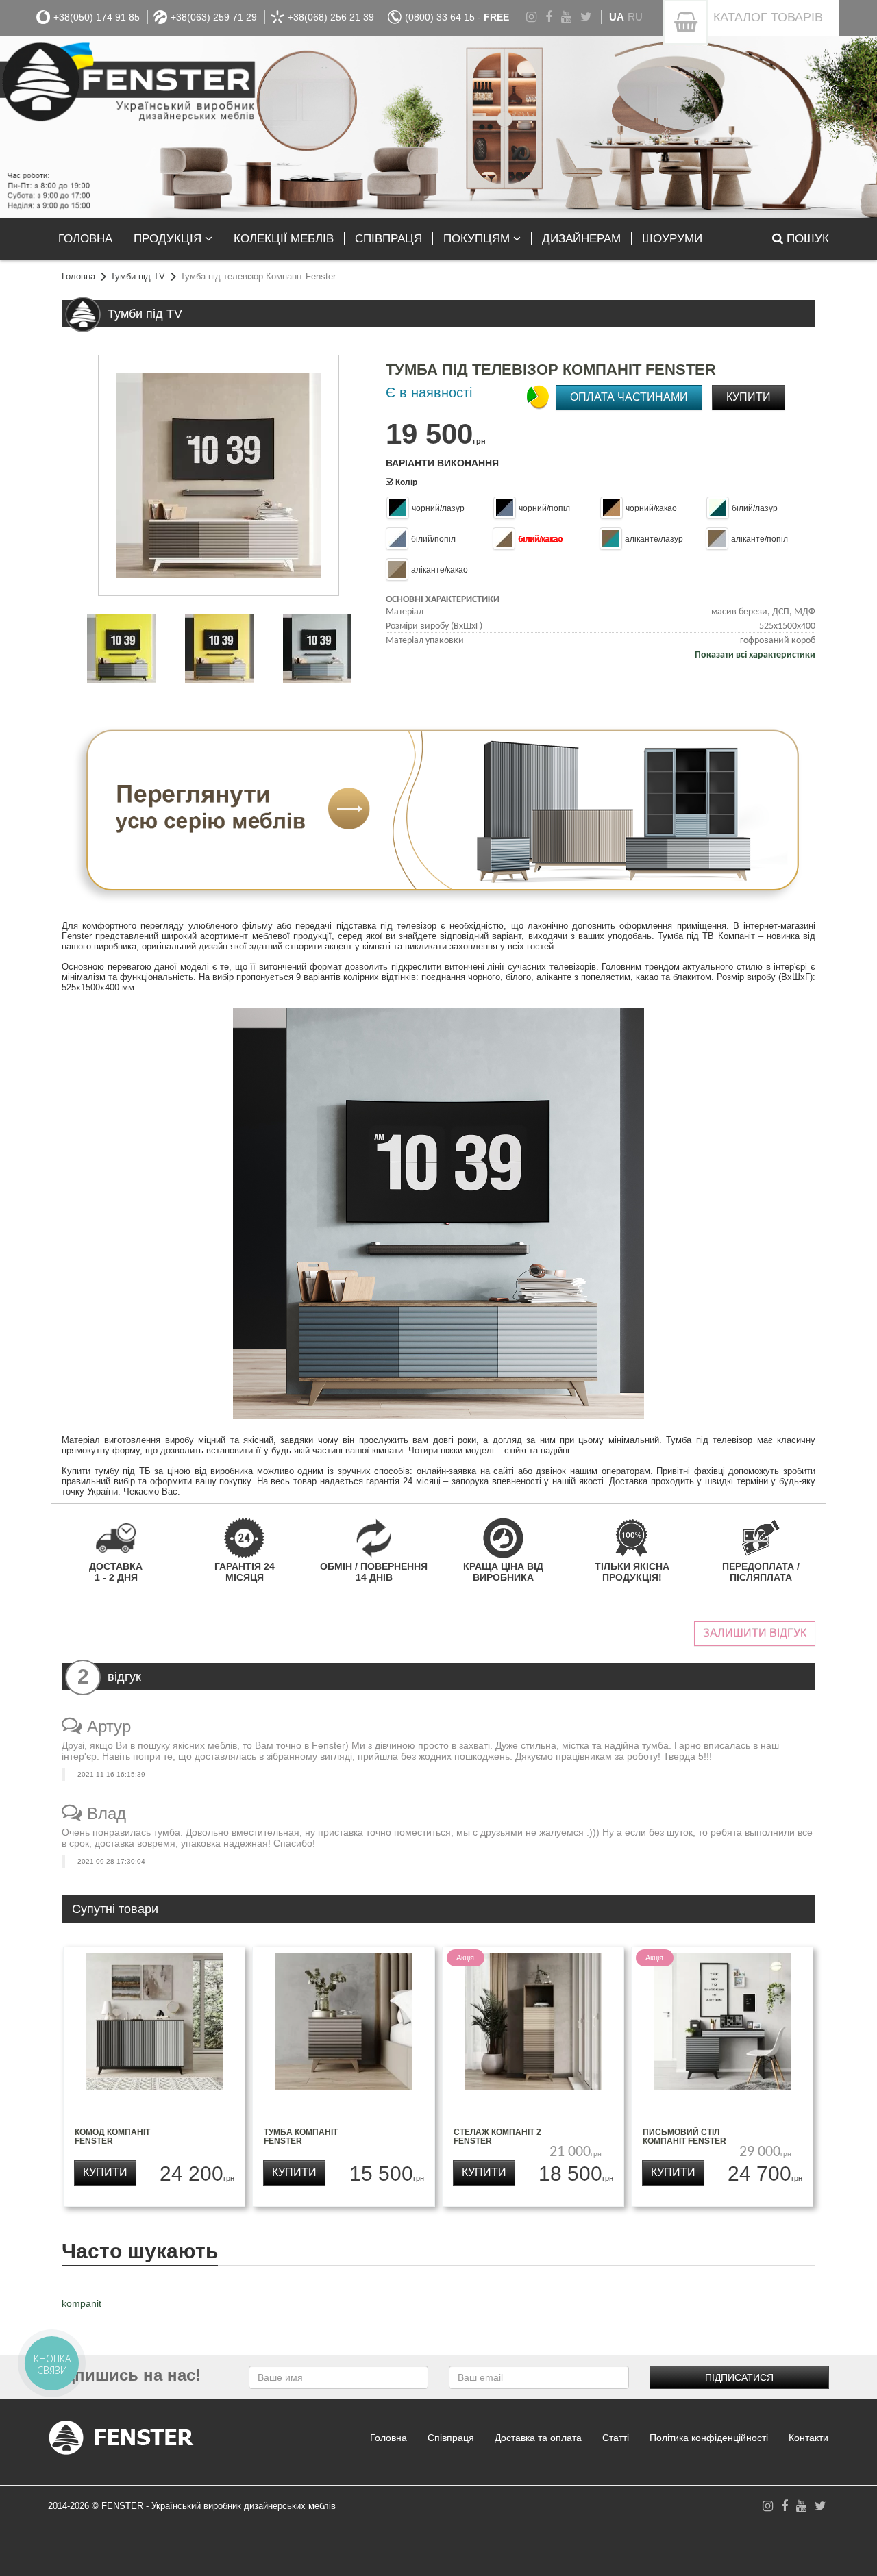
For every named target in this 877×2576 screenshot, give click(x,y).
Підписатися (739, 2377)
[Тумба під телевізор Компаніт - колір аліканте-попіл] (219, 649)
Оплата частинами (629, 397)
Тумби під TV (138, 276)
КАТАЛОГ (768, 17)
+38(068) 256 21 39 (331, 17)
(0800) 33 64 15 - (457, 17)
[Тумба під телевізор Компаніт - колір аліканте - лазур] (317, 649)
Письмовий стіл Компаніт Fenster (684, 2137)
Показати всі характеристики (755, 655)
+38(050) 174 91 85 (97, 17)
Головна (78, 276)
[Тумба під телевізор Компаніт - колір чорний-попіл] (121, 649)
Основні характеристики (443, 600)
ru (635, 17)
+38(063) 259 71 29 (214, 17)
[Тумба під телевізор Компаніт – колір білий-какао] (219, 475)
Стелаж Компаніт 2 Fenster (497, 2137)
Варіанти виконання (442, 463)
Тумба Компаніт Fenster (301, 2137)
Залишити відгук (755, 1633)
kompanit (82, 2303)
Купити (749, 397)
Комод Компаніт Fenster (112, 2137)
